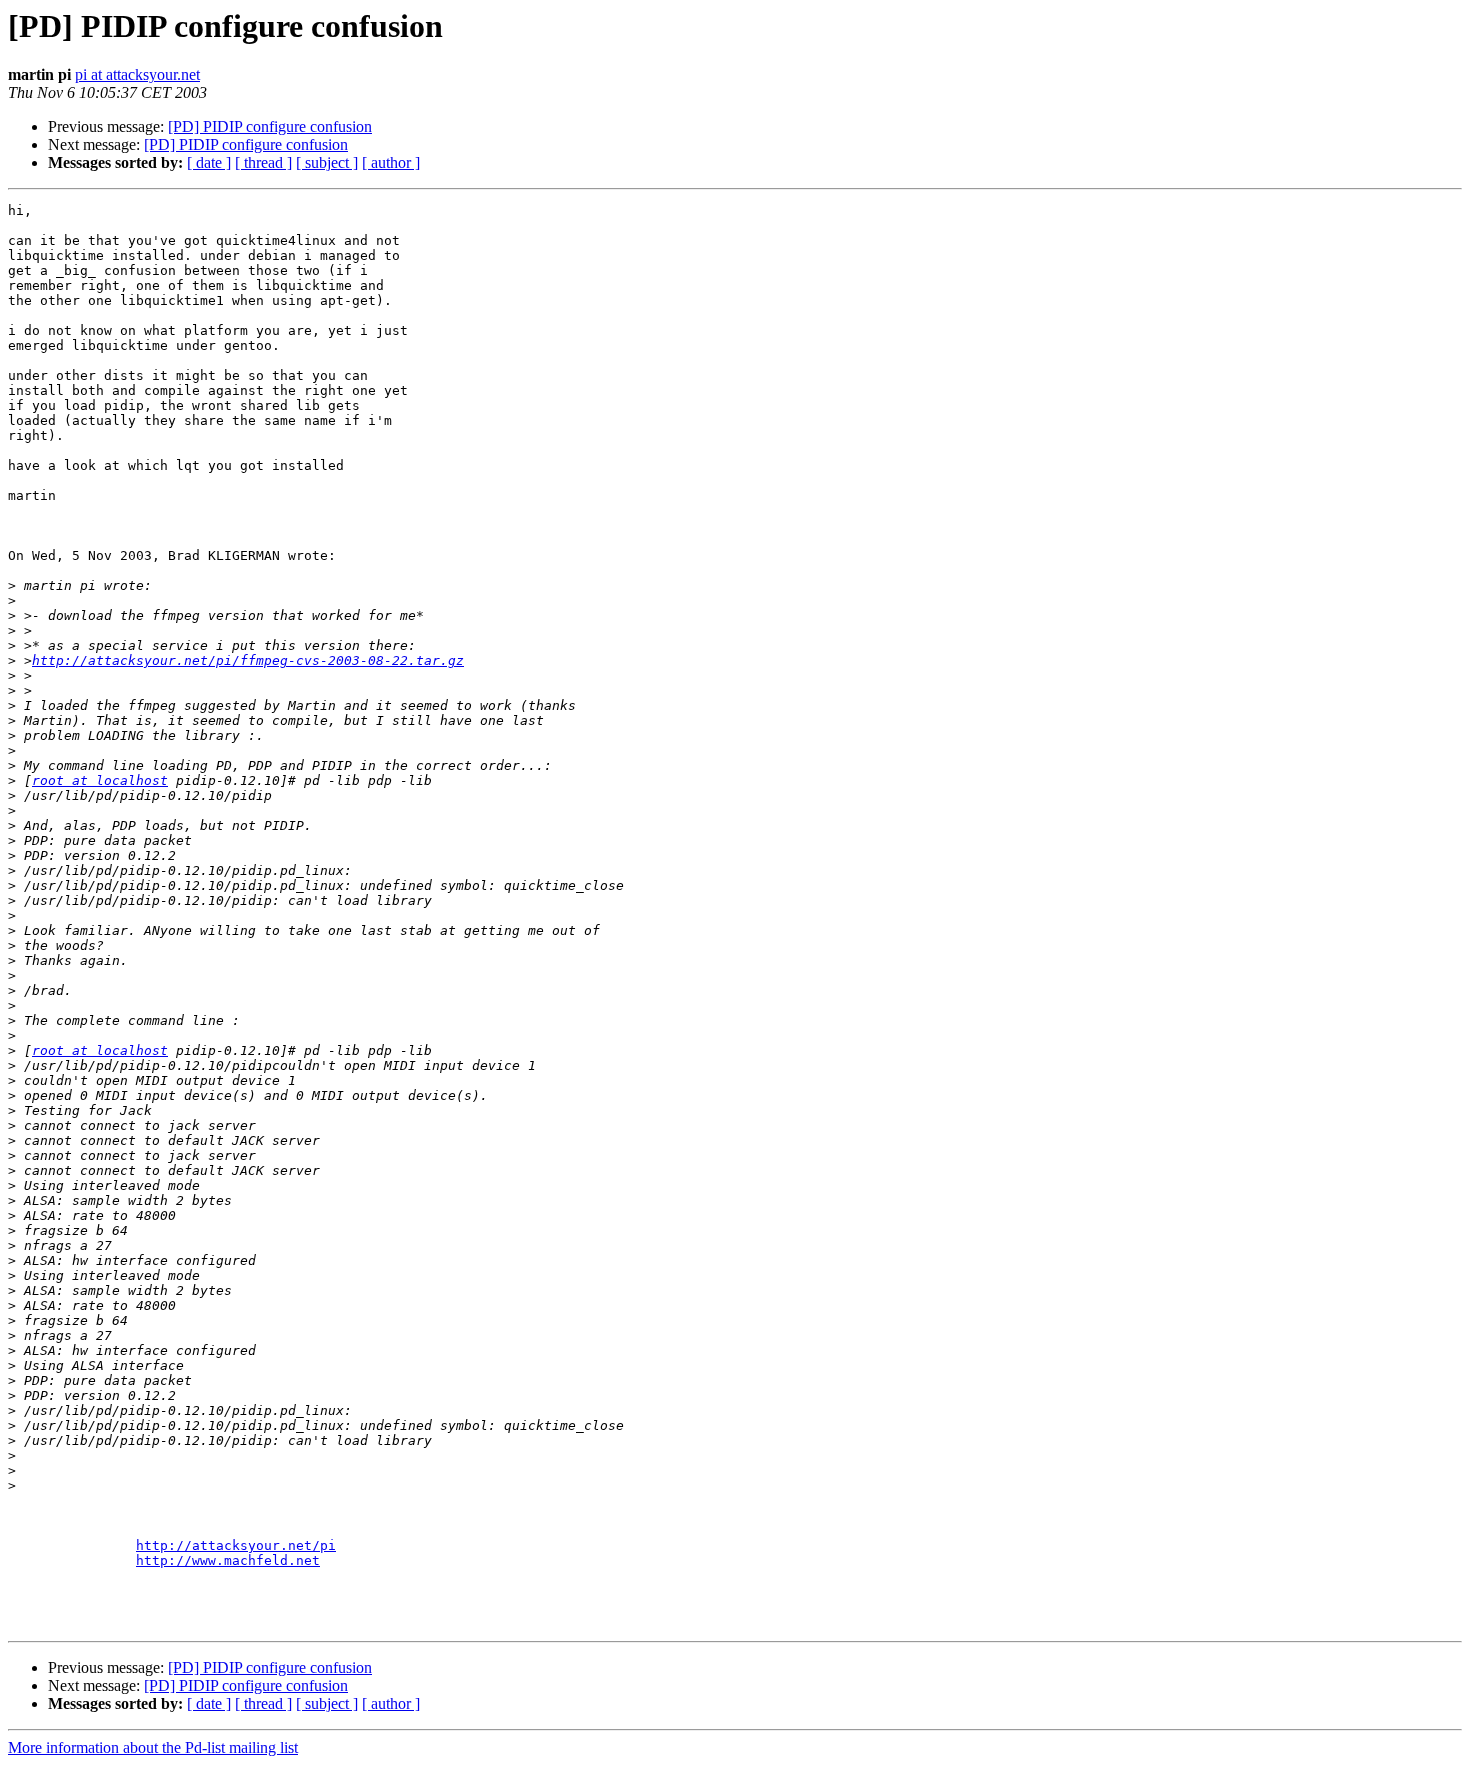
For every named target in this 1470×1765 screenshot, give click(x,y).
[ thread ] (263, 162)
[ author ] (391, 162)
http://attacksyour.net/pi (236, 1545)
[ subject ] (327, 162)
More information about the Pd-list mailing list (153, 1747)
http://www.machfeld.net (228, 1560)
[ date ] (209, 162)
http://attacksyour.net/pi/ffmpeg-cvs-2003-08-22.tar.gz (248, 660)
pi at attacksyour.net (137, 74)
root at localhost (100, 780)
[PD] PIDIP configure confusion (270, 126)
